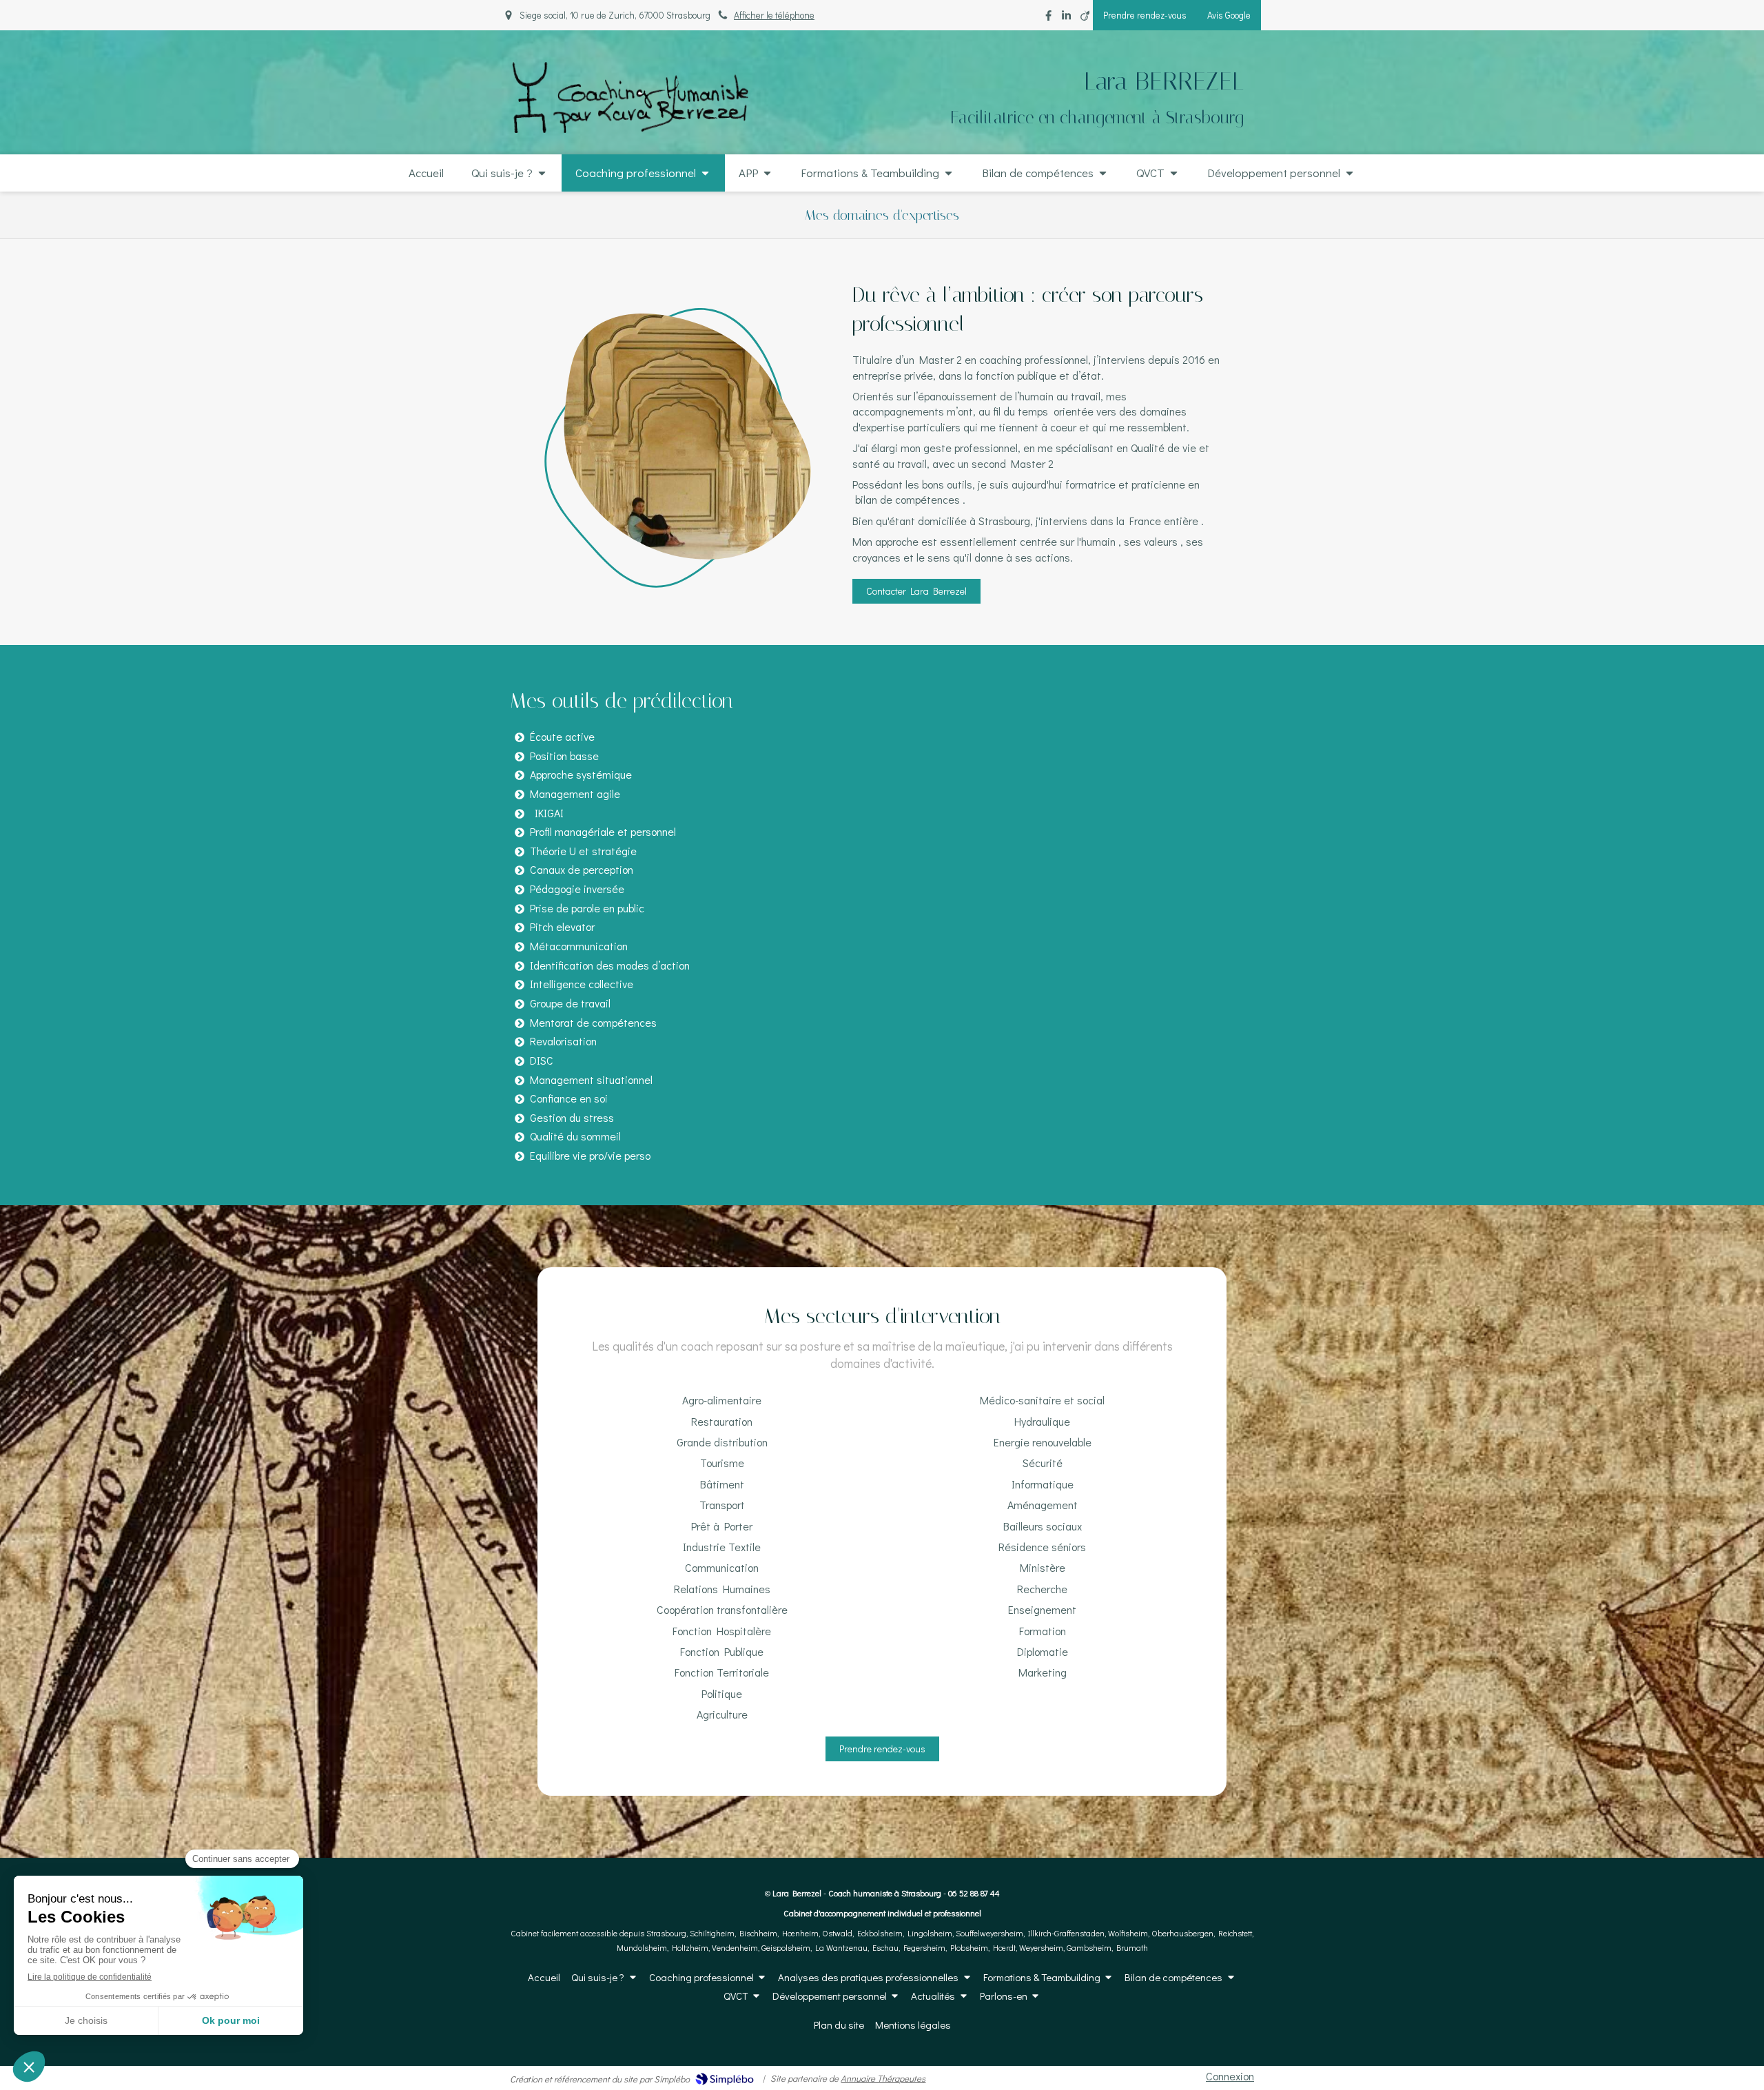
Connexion (1230, 2076)
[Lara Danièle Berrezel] (629, 129)
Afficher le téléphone (774, 15)
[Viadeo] (1085, 18)
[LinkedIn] (1066, 18)
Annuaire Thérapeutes (883, 2078)
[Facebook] (1048, 18)
